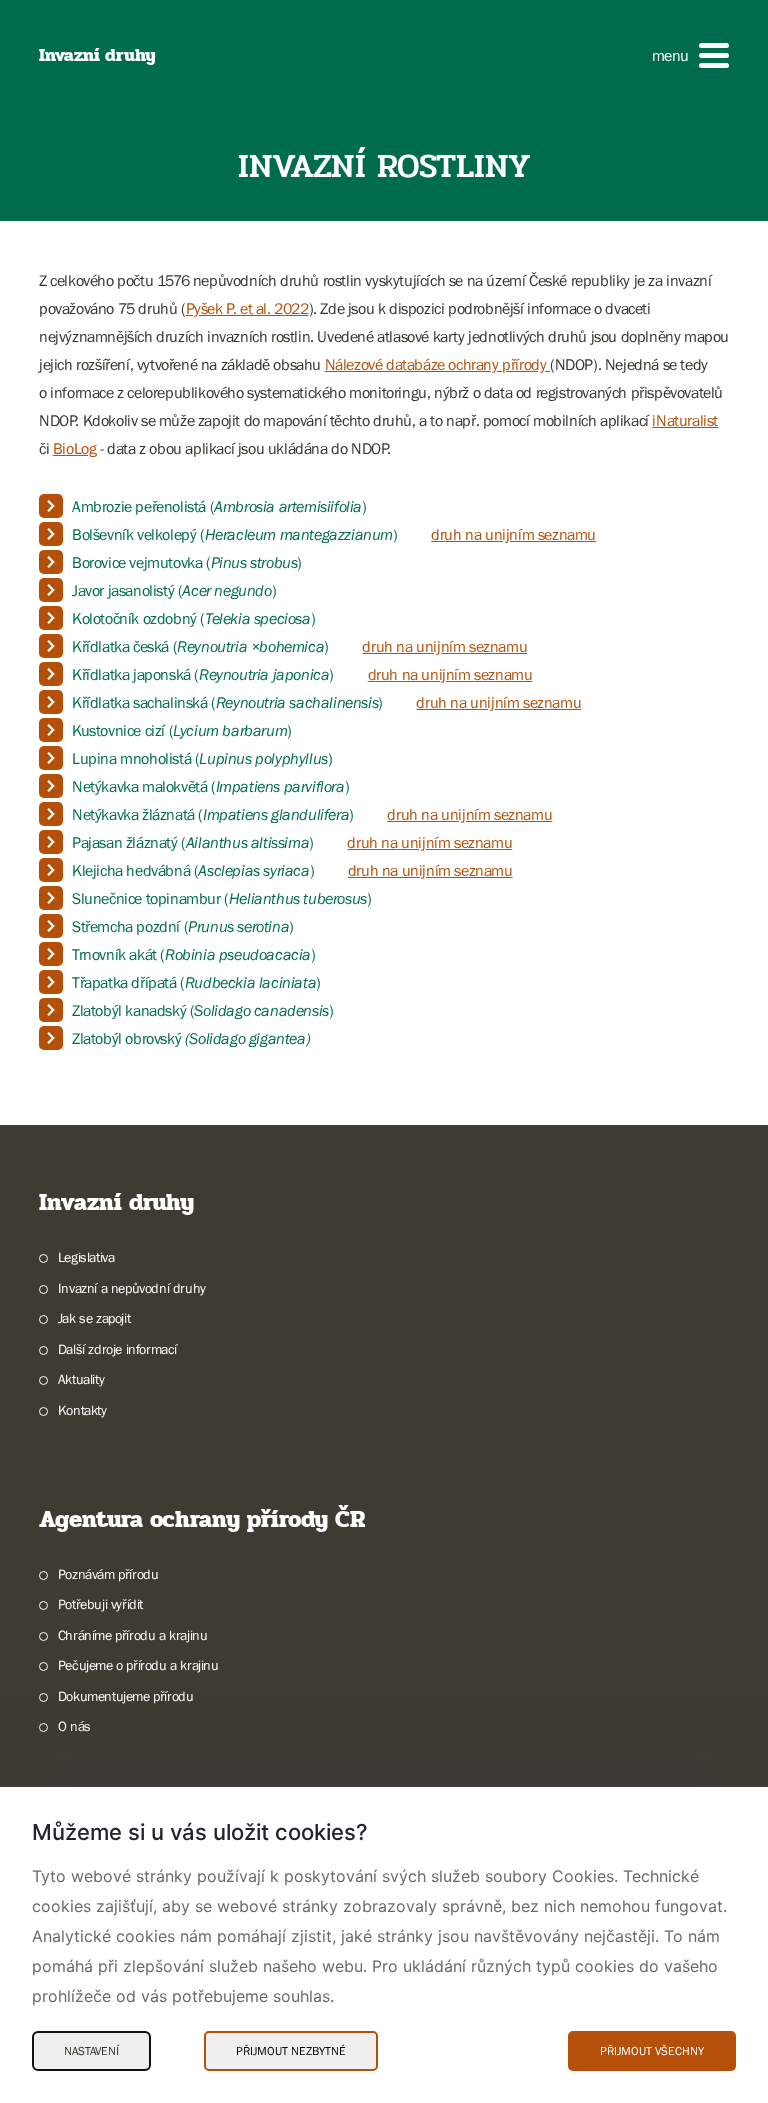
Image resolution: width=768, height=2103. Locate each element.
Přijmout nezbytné (291, 2051)
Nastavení (91, 2051)
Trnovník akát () (194, 954)
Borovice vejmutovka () (187, 562)
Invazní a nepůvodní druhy (132, 1288)
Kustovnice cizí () (183, 730)
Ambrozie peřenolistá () (219, 506)
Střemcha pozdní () (183, 926)
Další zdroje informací (117, 1349)
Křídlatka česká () (200, 646)
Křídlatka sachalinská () (227, 702)
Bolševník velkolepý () (235, 534)
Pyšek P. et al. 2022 (247, 308)
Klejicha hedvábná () (193, 870)
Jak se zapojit (94, 1318)
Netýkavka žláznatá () (213, 814)
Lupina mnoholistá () (202, 758)
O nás (74, 1726)
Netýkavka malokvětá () (210, 786)
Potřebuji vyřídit (100, 1604)
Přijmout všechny (652, 2051)
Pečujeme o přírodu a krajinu (138, 1665)
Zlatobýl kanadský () (202, 1010)
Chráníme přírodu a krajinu (132, 1635)
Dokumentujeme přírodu (125, 1696)
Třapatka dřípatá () (196, 982)
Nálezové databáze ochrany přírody (437, 364)
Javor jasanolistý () (174, 590)
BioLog (75, 448)
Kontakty (82, 1410)
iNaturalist (685, 420)
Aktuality (81, 1379)
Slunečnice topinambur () (221, 898)
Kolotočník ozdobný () (193, 618)
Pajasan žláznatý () (194, 842)
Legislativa (86, 1257)
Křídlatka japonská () (203, 674)
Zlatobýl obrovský (191, 1038)
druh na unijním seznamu (513, 534)
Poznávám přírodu (108, 1574)
